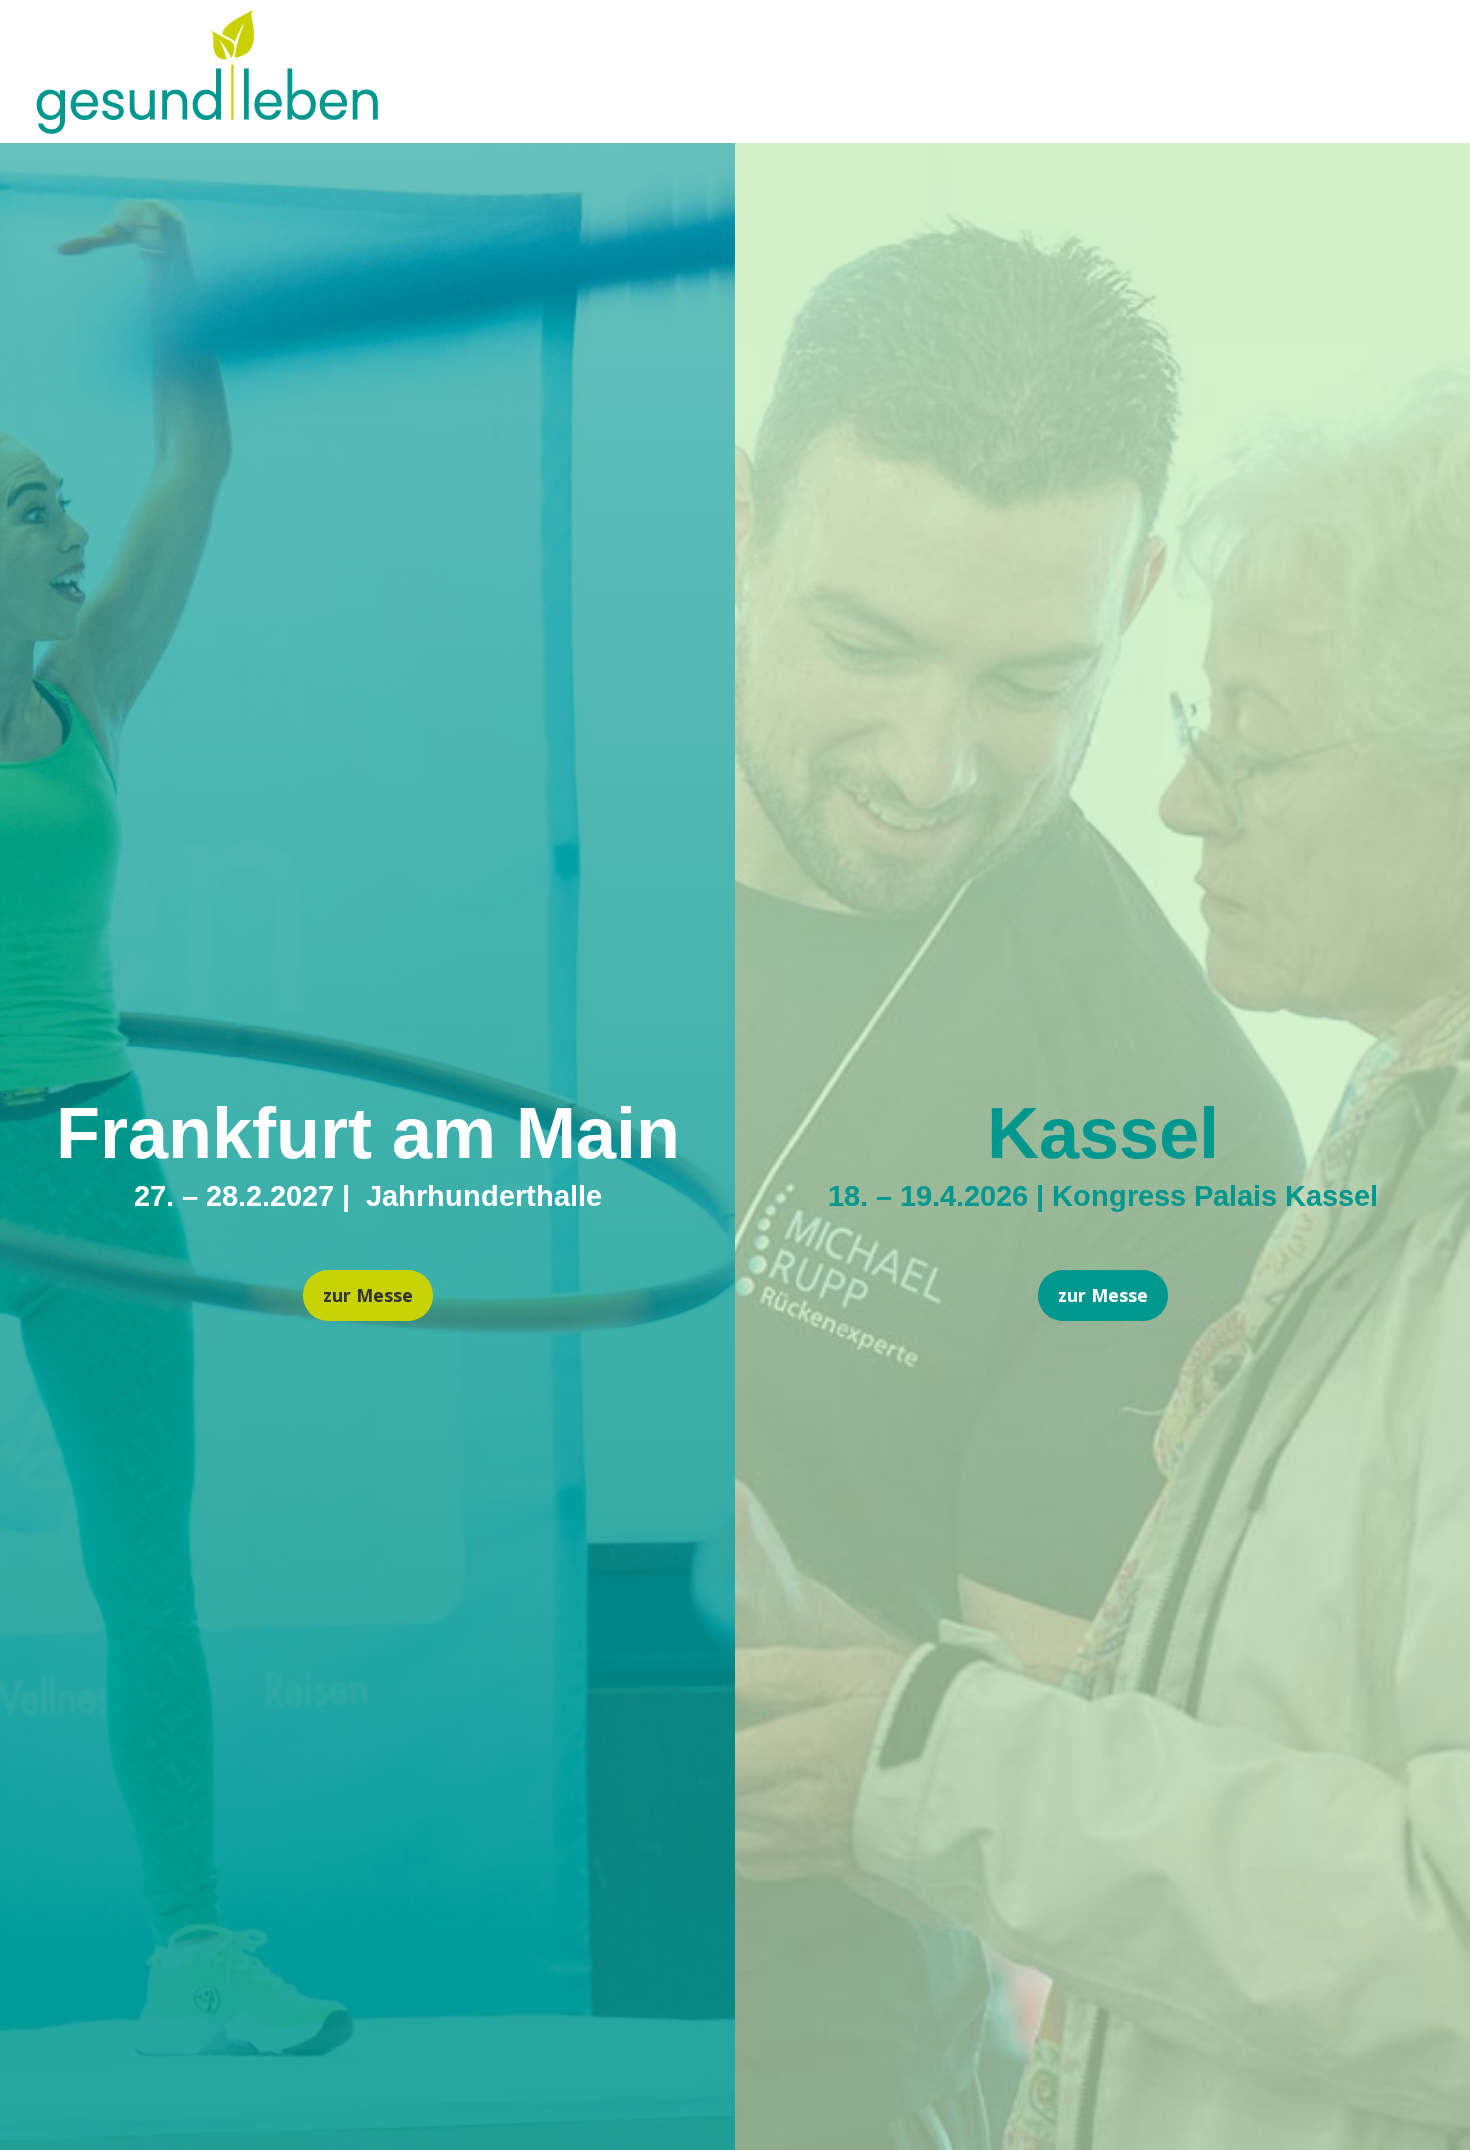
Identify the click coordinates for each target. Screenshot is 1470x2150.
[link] (207, 126)
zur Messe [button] (368, 1295)
